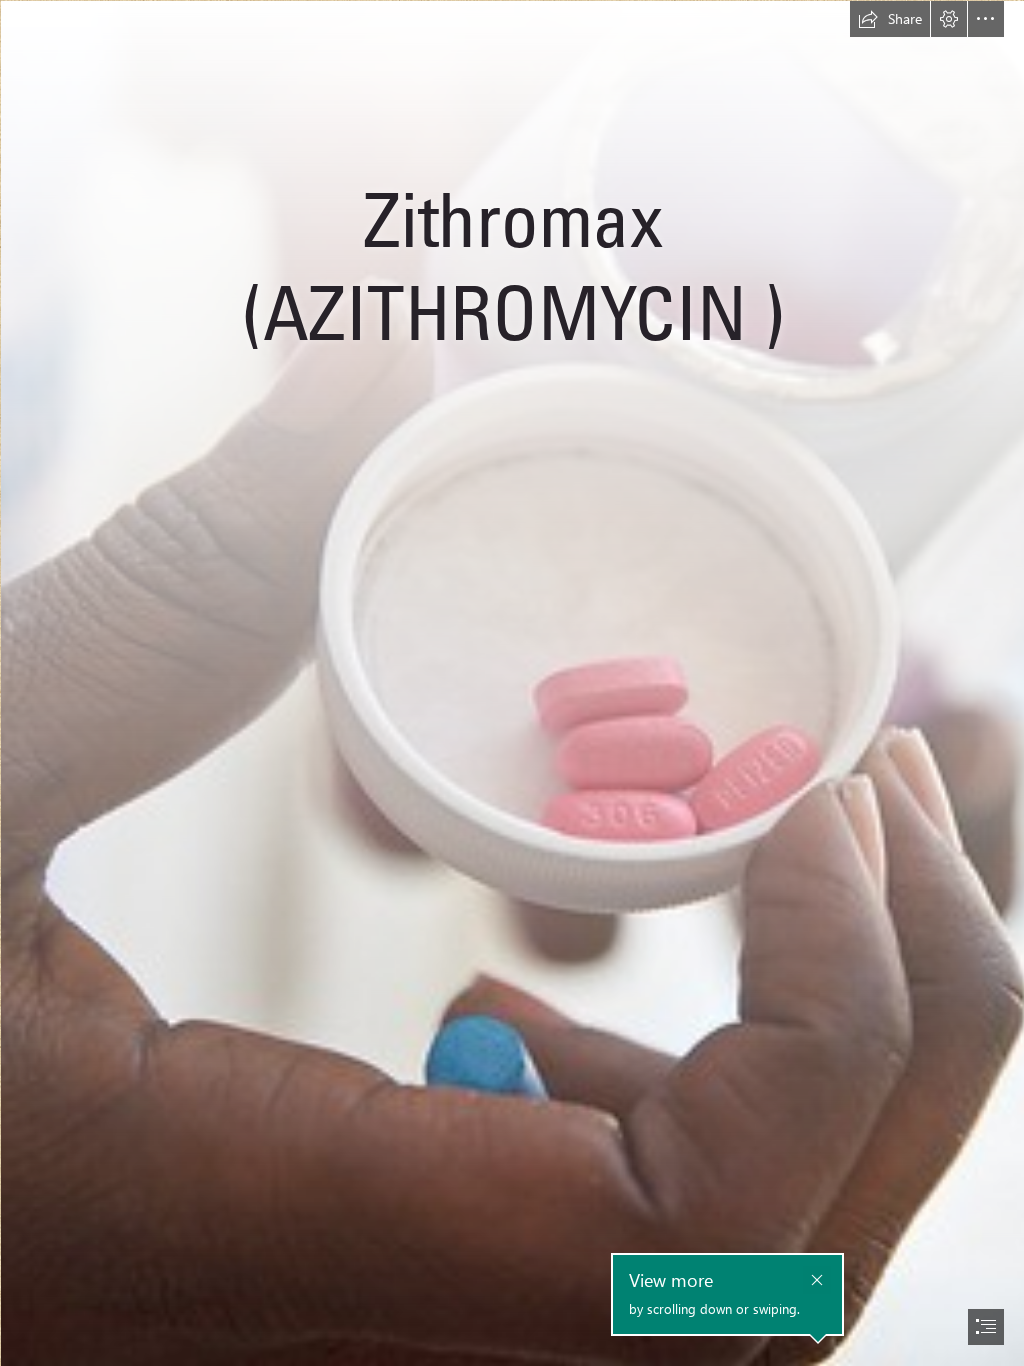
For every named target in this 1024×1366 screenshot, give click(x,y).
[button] (890, 19)
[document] (512, 683)
